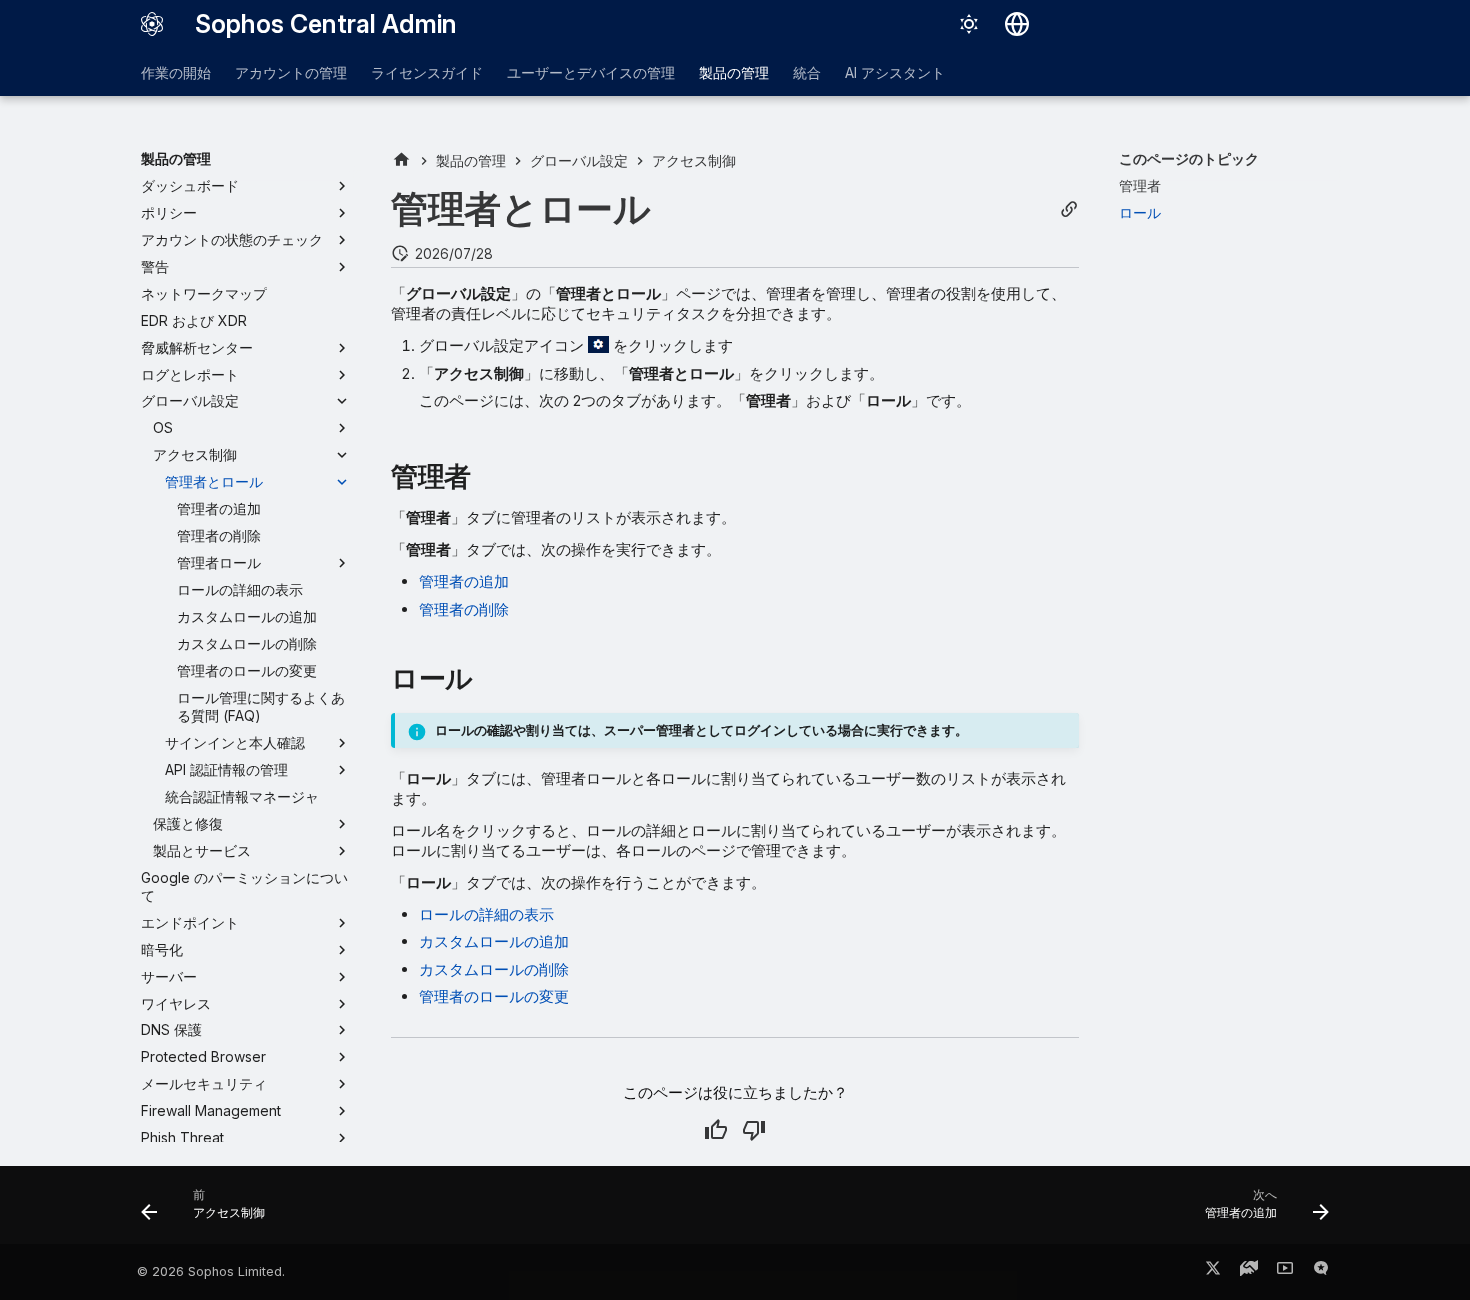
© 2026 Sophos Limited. (211, 1271)
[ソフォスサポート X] (1213, 1272)
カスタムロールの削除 (494, 969)
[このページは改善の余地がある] (754, 1130)
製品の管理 (734, 72)
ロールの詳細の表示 (486, 914)
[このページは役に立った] (716, 1130)
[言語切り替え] (1017, 24)
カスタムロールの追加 (494, 941)
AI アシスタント (895, 72)
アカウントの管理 (291, 72)
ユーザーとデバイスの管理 (591, 72)
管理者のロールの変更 (494, 996)
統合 (807, 72)
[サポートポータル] (1249, 1272)
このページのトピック (1189, 158)
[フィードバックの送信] (1321, 1272)
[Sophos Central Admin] (152, 24)
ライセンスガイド (427, 72)
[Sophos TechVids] (1285, 1272)
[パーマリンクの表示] (1069, 209)
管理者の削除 (464, 609)
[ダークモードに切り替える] (969, 24)
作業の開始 (176, 72)
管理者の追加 (464, 581)
